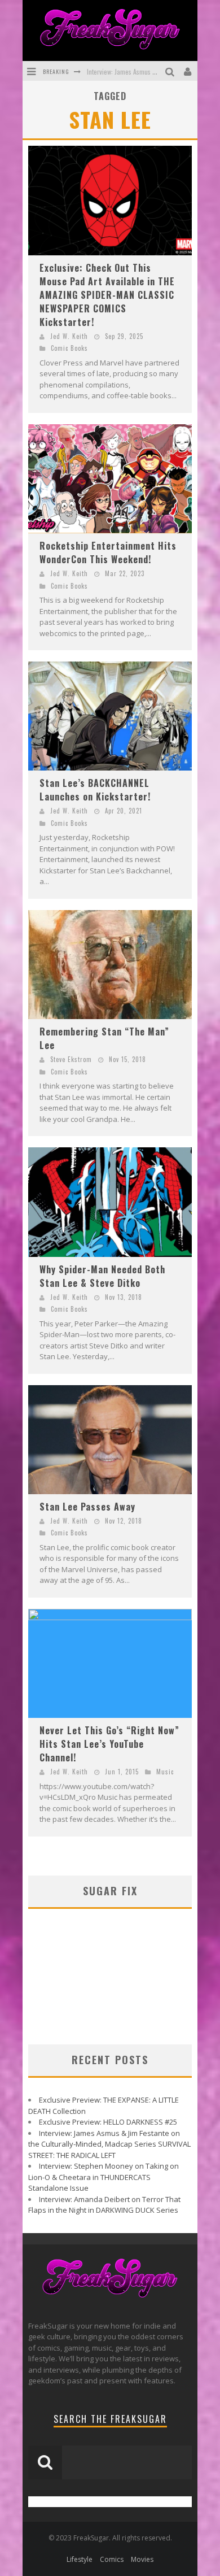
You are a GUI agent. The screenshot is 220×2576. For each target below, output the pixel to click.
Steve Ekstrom (71, 1059)
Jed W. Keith (69, 336)
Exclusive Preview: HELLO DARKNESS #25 (108, 2122)
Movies (142, 2559)
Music (165, 1772)
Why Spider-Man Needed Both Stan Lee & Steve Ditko (102, 1276)
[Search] (171, 71)
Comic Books (69, 348)
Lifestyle (80, 2559)
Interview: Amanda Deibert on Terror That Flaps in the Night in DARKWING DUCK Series (104, 2205)
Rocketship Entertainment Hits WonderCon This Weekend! (108, 552)
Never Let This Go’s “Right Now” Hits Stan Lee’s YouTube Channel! (109, 1744)
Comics (112, 2559)
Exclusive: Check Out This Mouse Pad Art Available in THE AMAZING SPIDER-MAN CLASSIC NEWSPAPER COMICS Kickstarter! (107, 295)
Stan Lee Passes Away (87, 1507)
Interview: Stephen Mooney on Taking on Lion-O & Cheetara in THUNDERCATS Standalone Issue (104, 2177)
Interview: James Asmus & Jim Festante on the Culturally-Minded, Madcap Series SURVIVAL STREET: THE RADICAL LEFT (109, 2144)
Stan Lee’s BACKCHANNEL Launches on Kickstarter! (95, 790)
